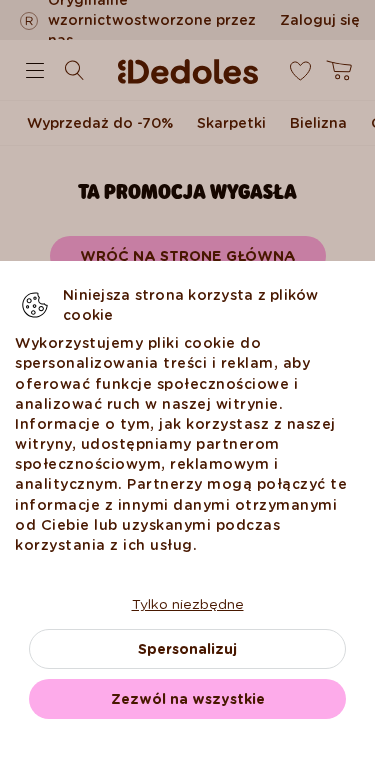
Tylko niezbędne (188, 604)
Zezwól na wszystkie (188, 699)
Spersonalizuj (187, 649)
